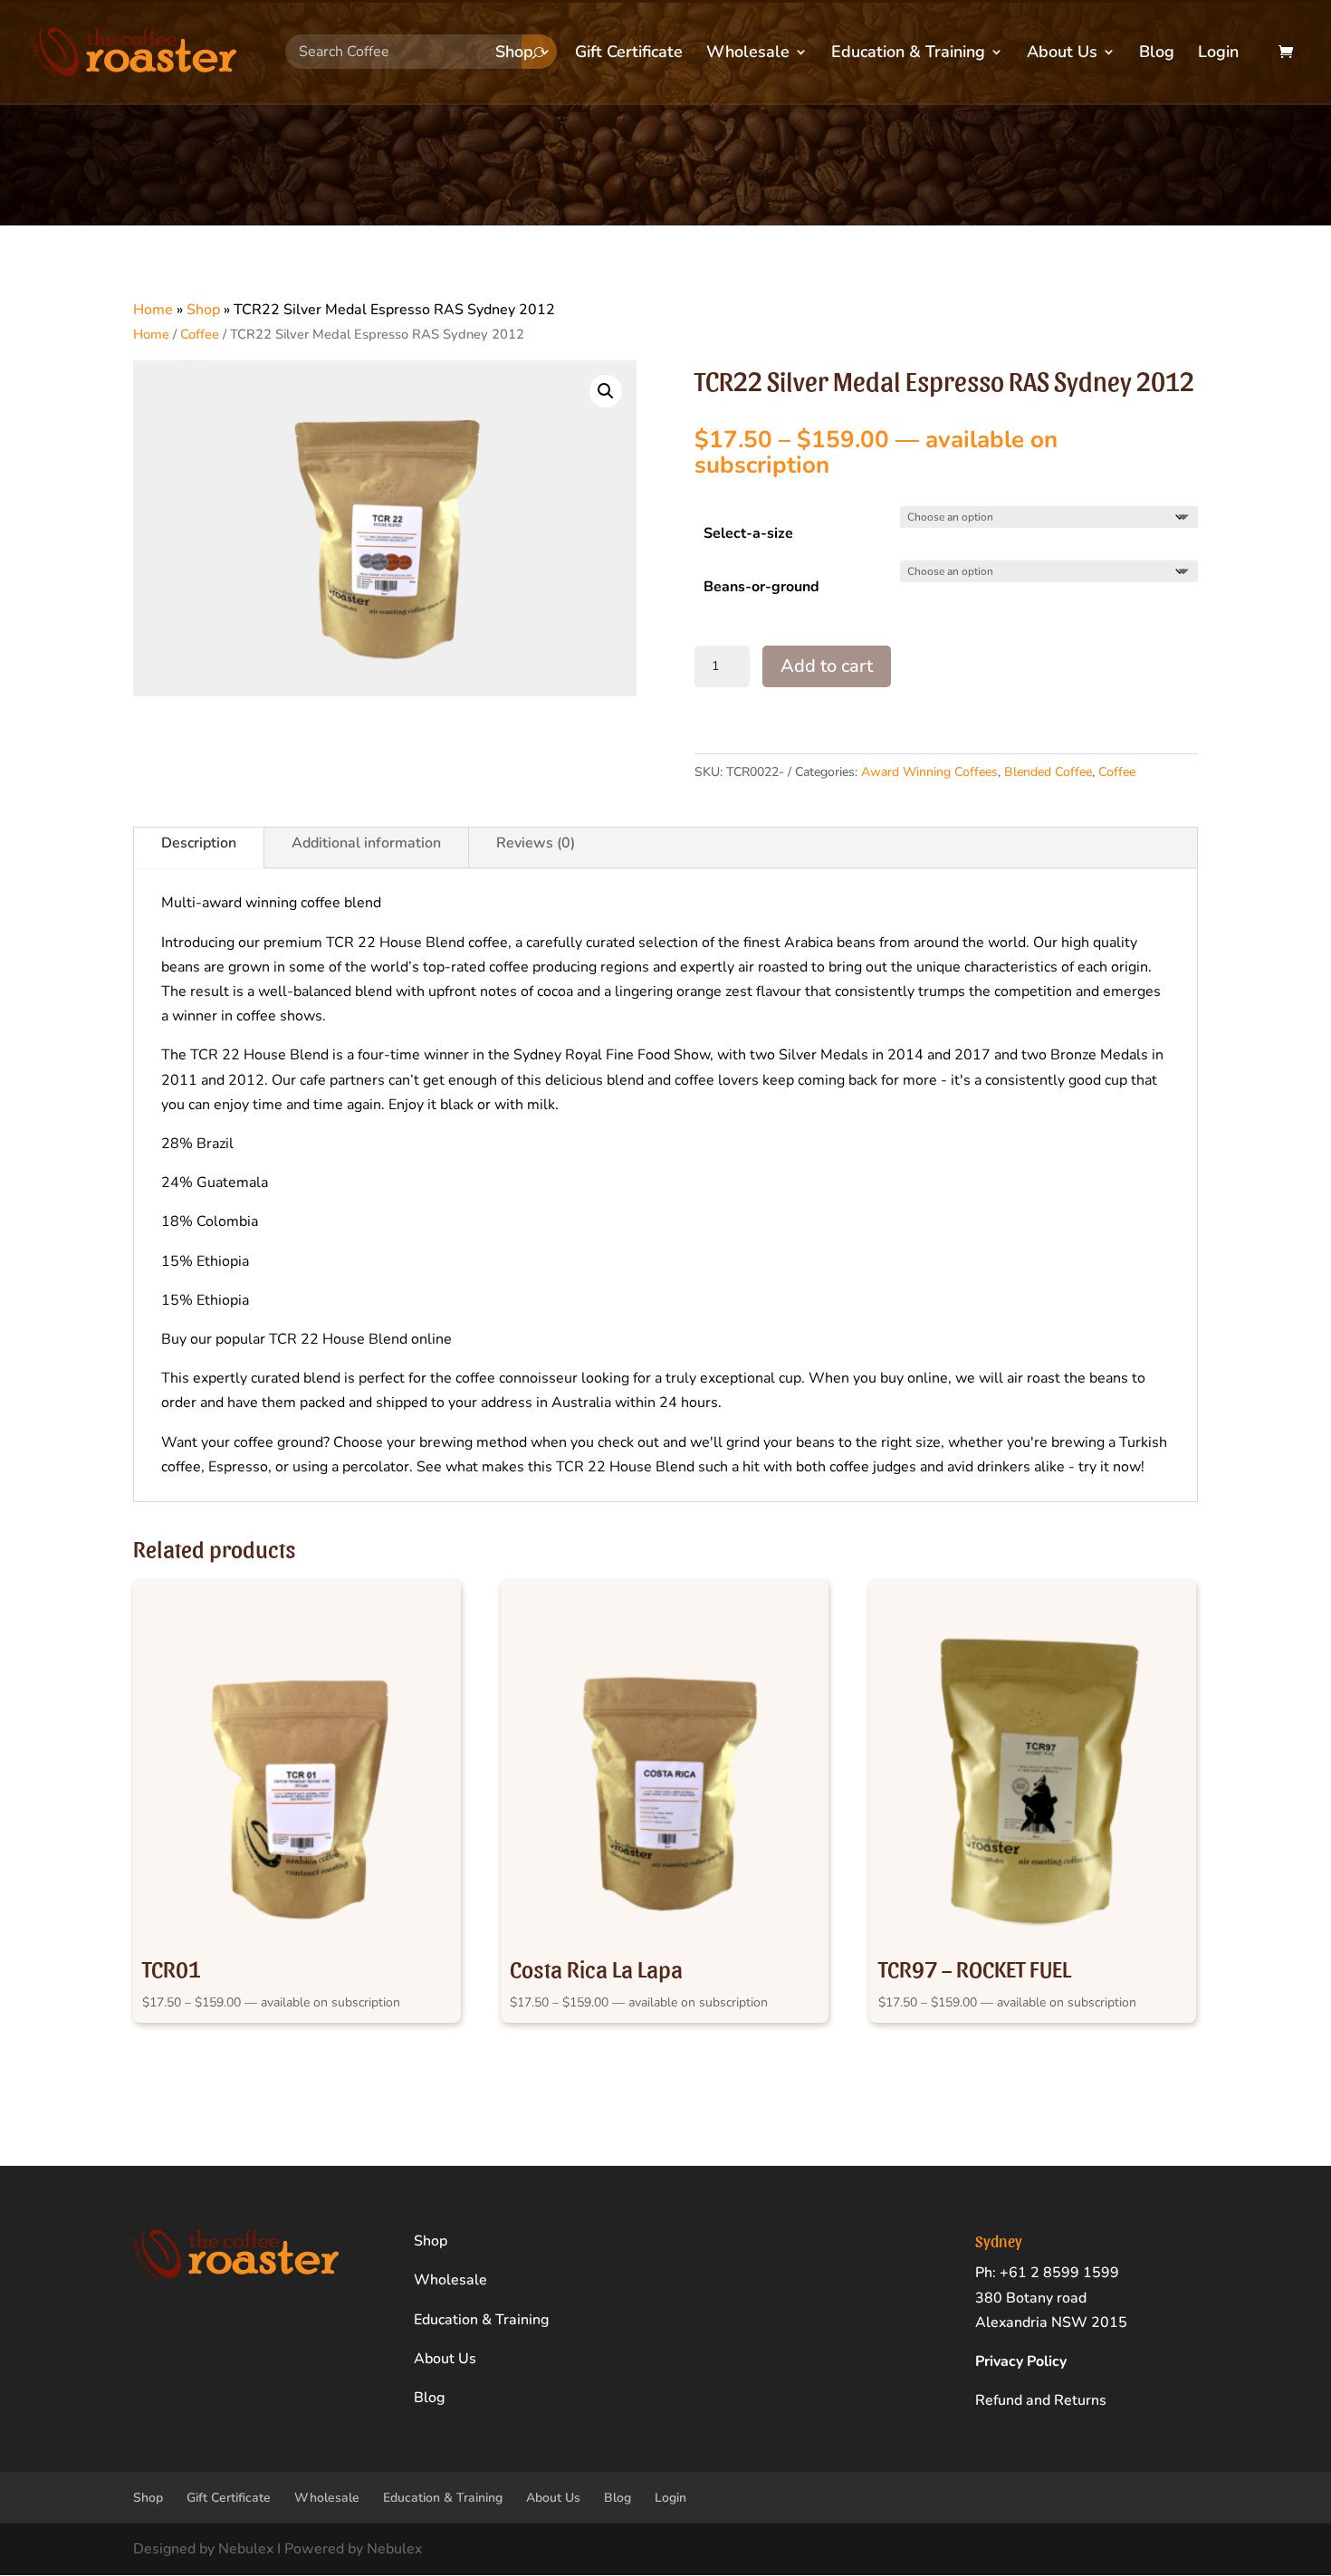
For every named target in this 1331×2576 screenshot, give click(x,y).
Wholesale (748, 54)
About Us (1062, 54)
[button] (606, 391)
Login (1218, 54)
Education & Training (908, 54)
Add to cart (827, 666)
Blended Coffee (1048, 772)
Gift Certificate (629, 54)
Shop (514, 54)
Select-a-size (748, 533)
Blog (1157, 54)
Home (153, 310)
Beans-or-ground (761, 587)
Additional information (366, 843)
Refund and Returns (1041, 2400)
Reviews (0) (536, 843)
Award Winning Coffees (929, 772)
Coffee (200, 334)
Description (199, 843)
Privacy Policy (1021, 2361)
